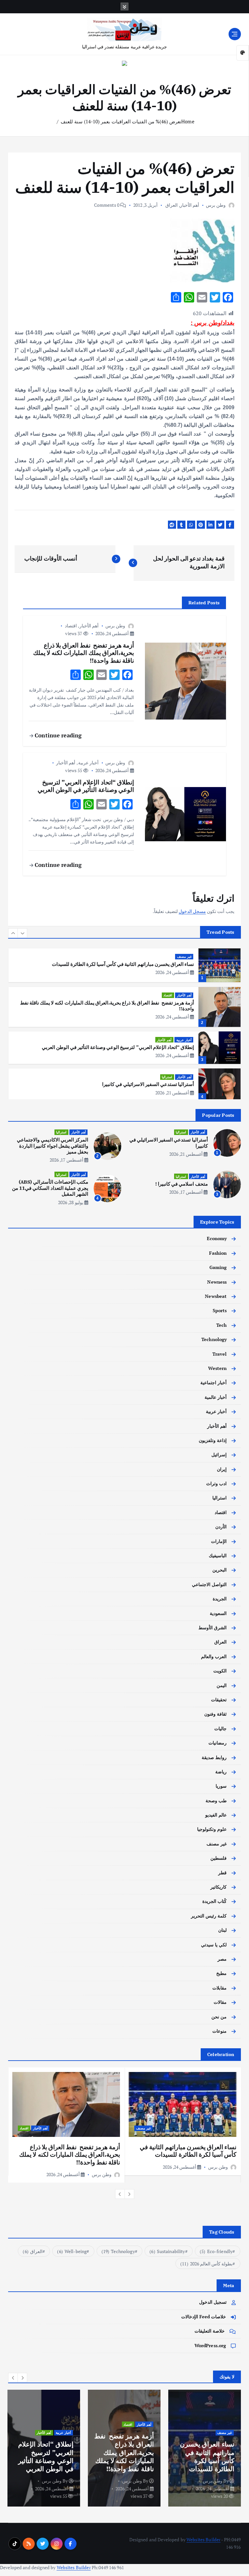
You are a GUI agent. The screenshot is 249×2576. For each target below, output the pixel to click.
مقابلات (219, 1988)
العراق (172, 205)
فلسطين (219, 1858)
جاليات (220, 1729)
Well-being (72, 2251)
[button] (13, 933)
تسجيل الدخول (213, 2302)
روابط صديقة (214, 1757)
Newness (217, 1282)
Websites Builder (203, 2540)
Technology (214, 1339)
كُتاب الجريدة (214, 1901)
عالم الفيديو (216, 1815)
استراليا (167, 1038)
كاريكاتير (219, 1887)
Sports (220, 1311)
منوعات (219, 2031)
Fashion (218, 1253)
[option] (124, 968)
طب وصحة (216, 1801)
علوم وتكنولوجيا (212, 1829)
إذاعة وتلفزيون (213, 1440)
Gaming (218, 1267)
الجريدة (220, 1599)
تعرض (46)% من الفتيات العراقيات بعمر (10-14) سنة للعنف (121, 121)
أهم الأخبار (190, 205)
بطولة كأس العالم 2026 (206, 2264)
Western (217, 1368)
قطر (222, 1873)
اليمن (222, 1685)
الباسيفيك (218, 1556)
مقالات (220, 2002)
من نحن (219, 2017)
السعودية (218, 1613)
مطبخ (221, 1973)
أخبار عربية (88, 763)
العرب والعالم (214, 1657)
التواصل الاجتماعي (209, 1584)
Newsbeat (216, 1296)
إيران (222, 1469)
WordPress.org (210, 2346)
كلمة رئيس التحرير (209, 1916)
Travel (220, 1354)
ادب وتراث (216, 1484)
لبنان (222, 1930)
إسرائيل (219, 1455)
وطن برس (216, 205)
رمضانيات (218, 1743)
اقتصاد (71, 626)
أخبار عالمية (216, 1397)
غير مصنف (217, 1844)
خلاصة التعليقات (210, 2331)
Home (188, 121)
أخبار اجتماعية (213, 1383)
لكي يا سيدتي (214, 1945)
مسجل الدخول (192, 911)
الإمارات (219, 1541)
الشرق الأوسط (213, 1628)
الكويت (220, 1671)
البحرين (219, 1570)
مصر (222, 1959)
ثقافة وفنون (215, 1714)
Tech (222, 1325)
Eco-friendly (216, 2251)
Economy (217, 1239)
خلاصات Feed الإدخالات (204, 2317)
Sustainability (167, 2251)
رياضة (221, 1772)
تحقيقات (219, 1700)
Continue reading (57, 735)
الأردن (221, 1527)
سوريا (221, 1786)
